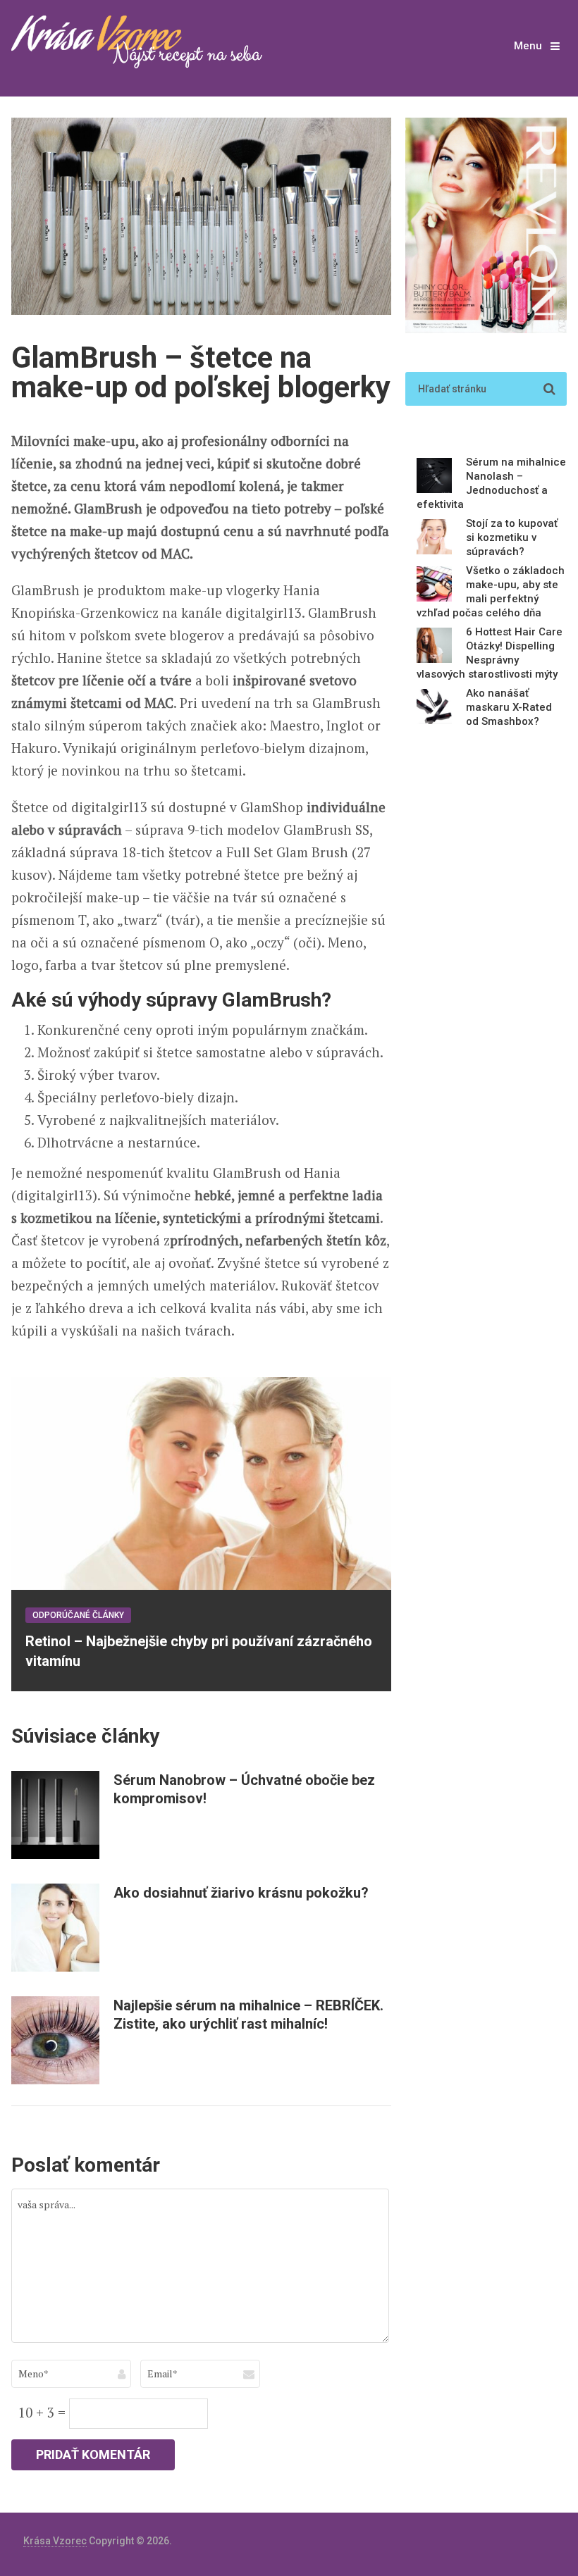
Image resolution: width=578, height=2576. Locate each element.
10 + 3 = (44, 2412)
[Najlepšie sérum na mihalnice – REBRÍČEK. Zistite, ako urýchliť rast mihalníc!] (55, 2040)
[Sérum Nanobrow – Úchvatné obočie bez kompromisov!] (55, 1815)
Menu (528, 46)
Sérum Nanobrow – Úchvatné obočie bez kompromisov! (244, 1789)
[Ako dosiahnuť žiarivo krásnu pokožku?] (55, 1928)
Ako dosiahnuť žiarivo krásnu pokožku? (241, 1893)
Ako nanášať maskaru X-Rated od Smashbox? (509, 707)
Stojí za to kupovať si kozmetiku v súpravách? (512, 537)
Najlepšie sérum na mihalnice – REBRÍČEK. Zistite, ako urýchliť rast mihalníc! (248, 2015)
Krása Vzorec (55, 2541)
